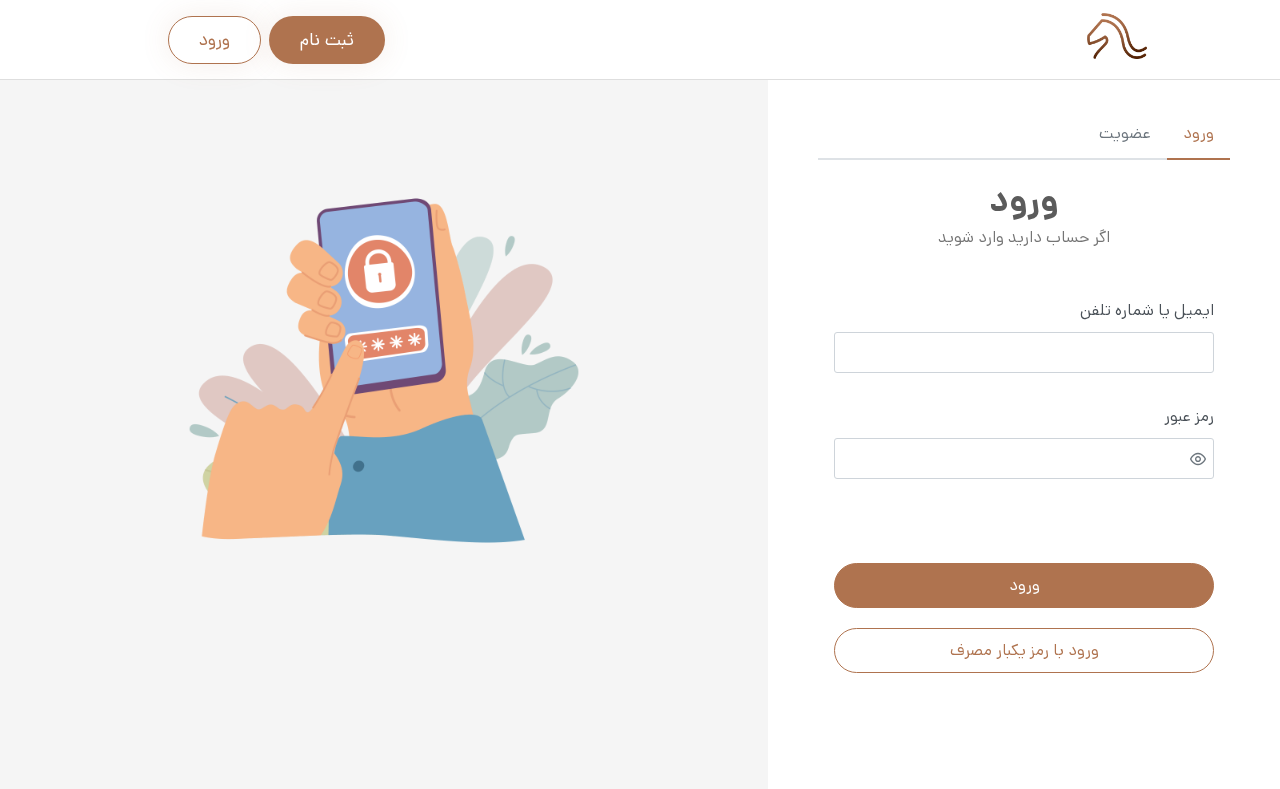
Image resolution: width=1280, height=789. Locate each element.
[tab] (1198, 135)
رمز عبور (1189, 416)
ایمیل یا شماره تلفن (1147, 310)
